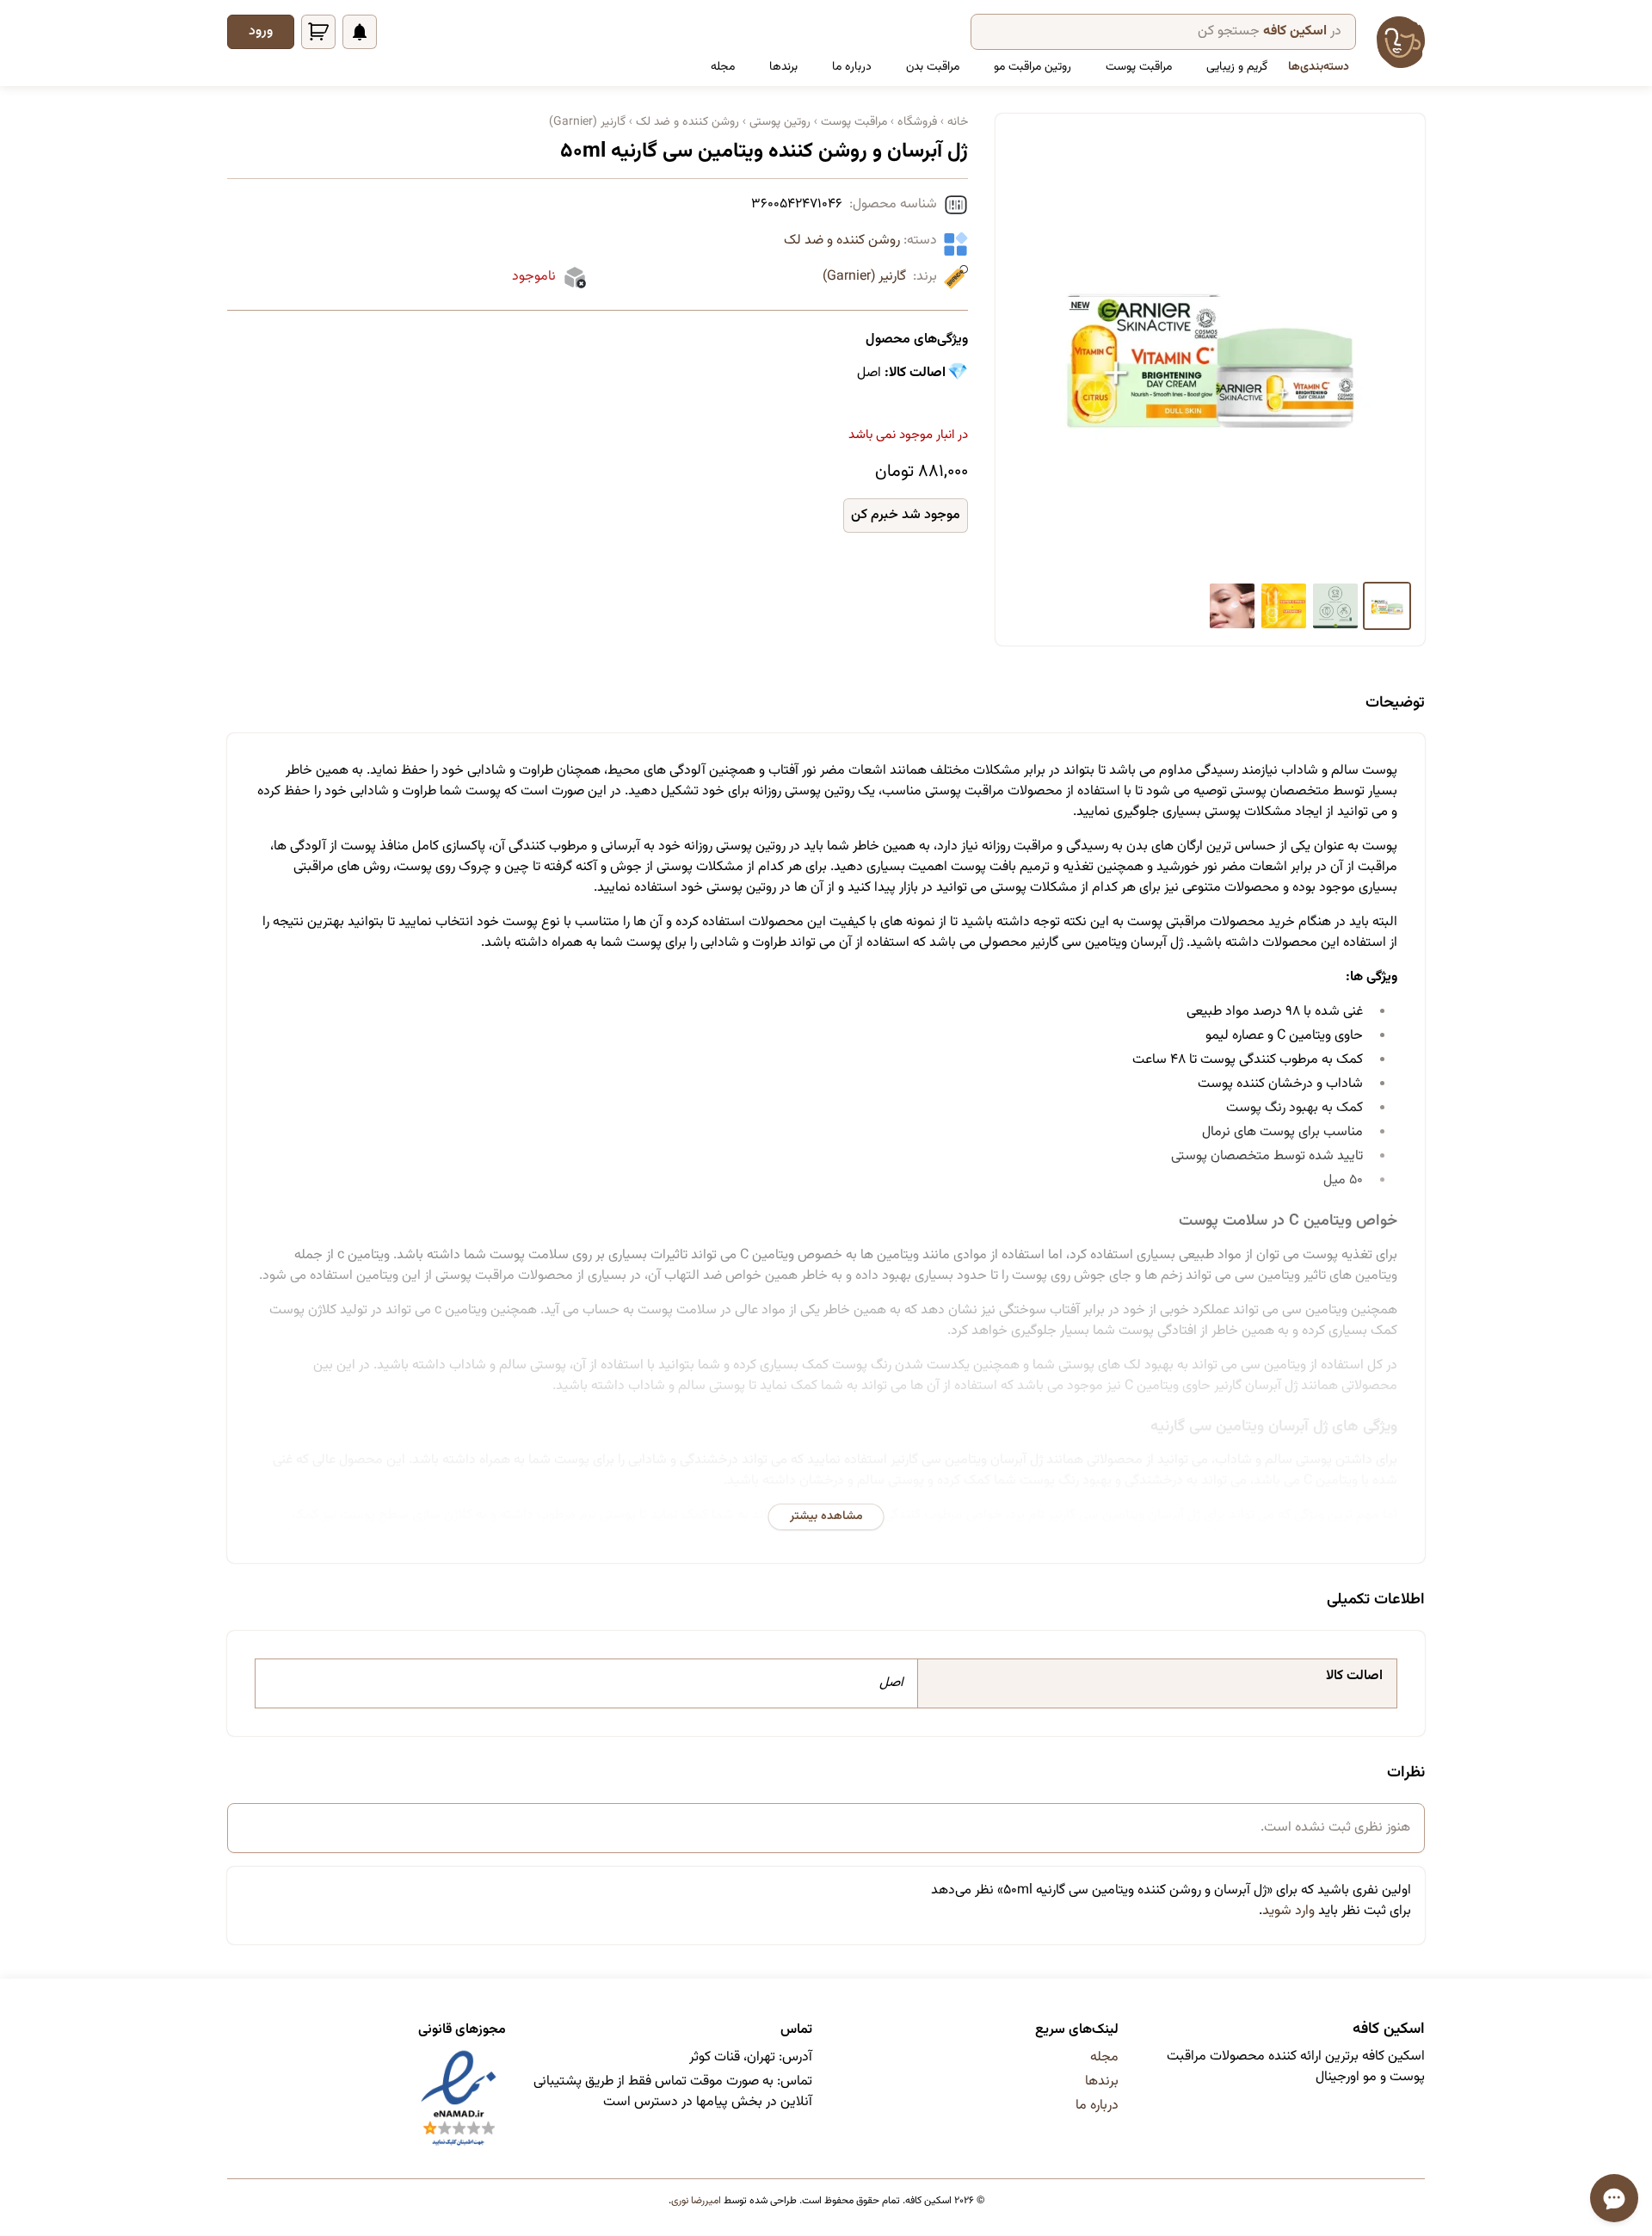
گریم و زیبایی (1237, 67)
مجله (723, 67)
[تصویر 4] (1232, 606)
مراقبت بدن (933, 67)
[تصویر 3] (1284, 606)
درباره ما (852, 67)
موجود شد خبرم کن (906, 515)
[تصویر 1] (1387, 606)
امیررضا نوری (696, 2201)
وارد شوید (1288, 1911)
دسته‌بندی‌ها (1319, 67)
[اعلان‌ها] (360, 32)
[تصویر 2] (1335, 606)
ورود (261, 31)
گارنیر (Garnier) (864, 277)
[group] (1210, 351)
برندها (783, 67)
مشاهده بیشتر (826, 1516)
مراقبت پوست (1139, 67)
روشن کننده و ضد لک (842, 241)
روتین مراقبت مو (1032, 67)
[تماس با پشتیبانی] (1614, 2198)
